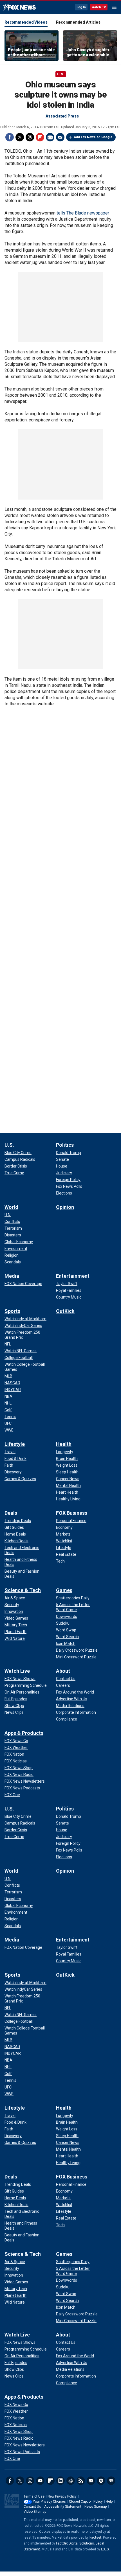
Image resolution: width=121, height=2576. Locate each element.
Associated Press (62, 116)
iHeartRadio (111, 2481)
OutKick (65, 1311)
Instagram (30, 2481)
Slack (71, 2481)
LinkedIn (60, 2481)
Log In (81, 7)
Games (64, 1590)
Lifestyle (15, 1444)
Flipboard (40, 137)
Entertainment (73, 1276)
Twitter (20, 137)
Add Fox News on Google (93, 137)
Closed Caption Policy (86, 2502)
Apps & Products (24, 1733)
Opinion (65, 1207)
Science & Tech (23, 1590)
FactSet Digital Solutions (75, 2543)
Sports (12, 1311)
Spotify (101, 2481)
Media (12, 1276)
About (63, 1671)
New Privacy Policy (62, 2496)
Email (60, 137)
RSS (81, 2481)
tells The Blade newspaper (83, 213)
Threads (30, 137)
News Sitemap (96, 2507)
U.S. (61, 74)
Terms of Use (34, 2496)
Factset (95, 2537)
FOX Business (72, 1513)
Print (50, 137)
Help (109, 2502)
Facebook (10, 137)
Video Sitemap (35, 2512)
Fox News (20, 8)
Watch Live (17, 1671)
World (11, 1207)
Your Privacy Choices (49, 2502)
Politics (65, 1145)
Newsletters (91, 2481)
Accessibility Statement (63, 2507)
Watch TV (99, 7)
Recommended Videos (26, 22)
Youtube (40, 2481)
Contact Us (32, 2507)
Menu (114, 7)
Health (64, 1444)
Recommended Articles (78, 22)
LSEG (105, 2549)
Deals (11, 1513)
